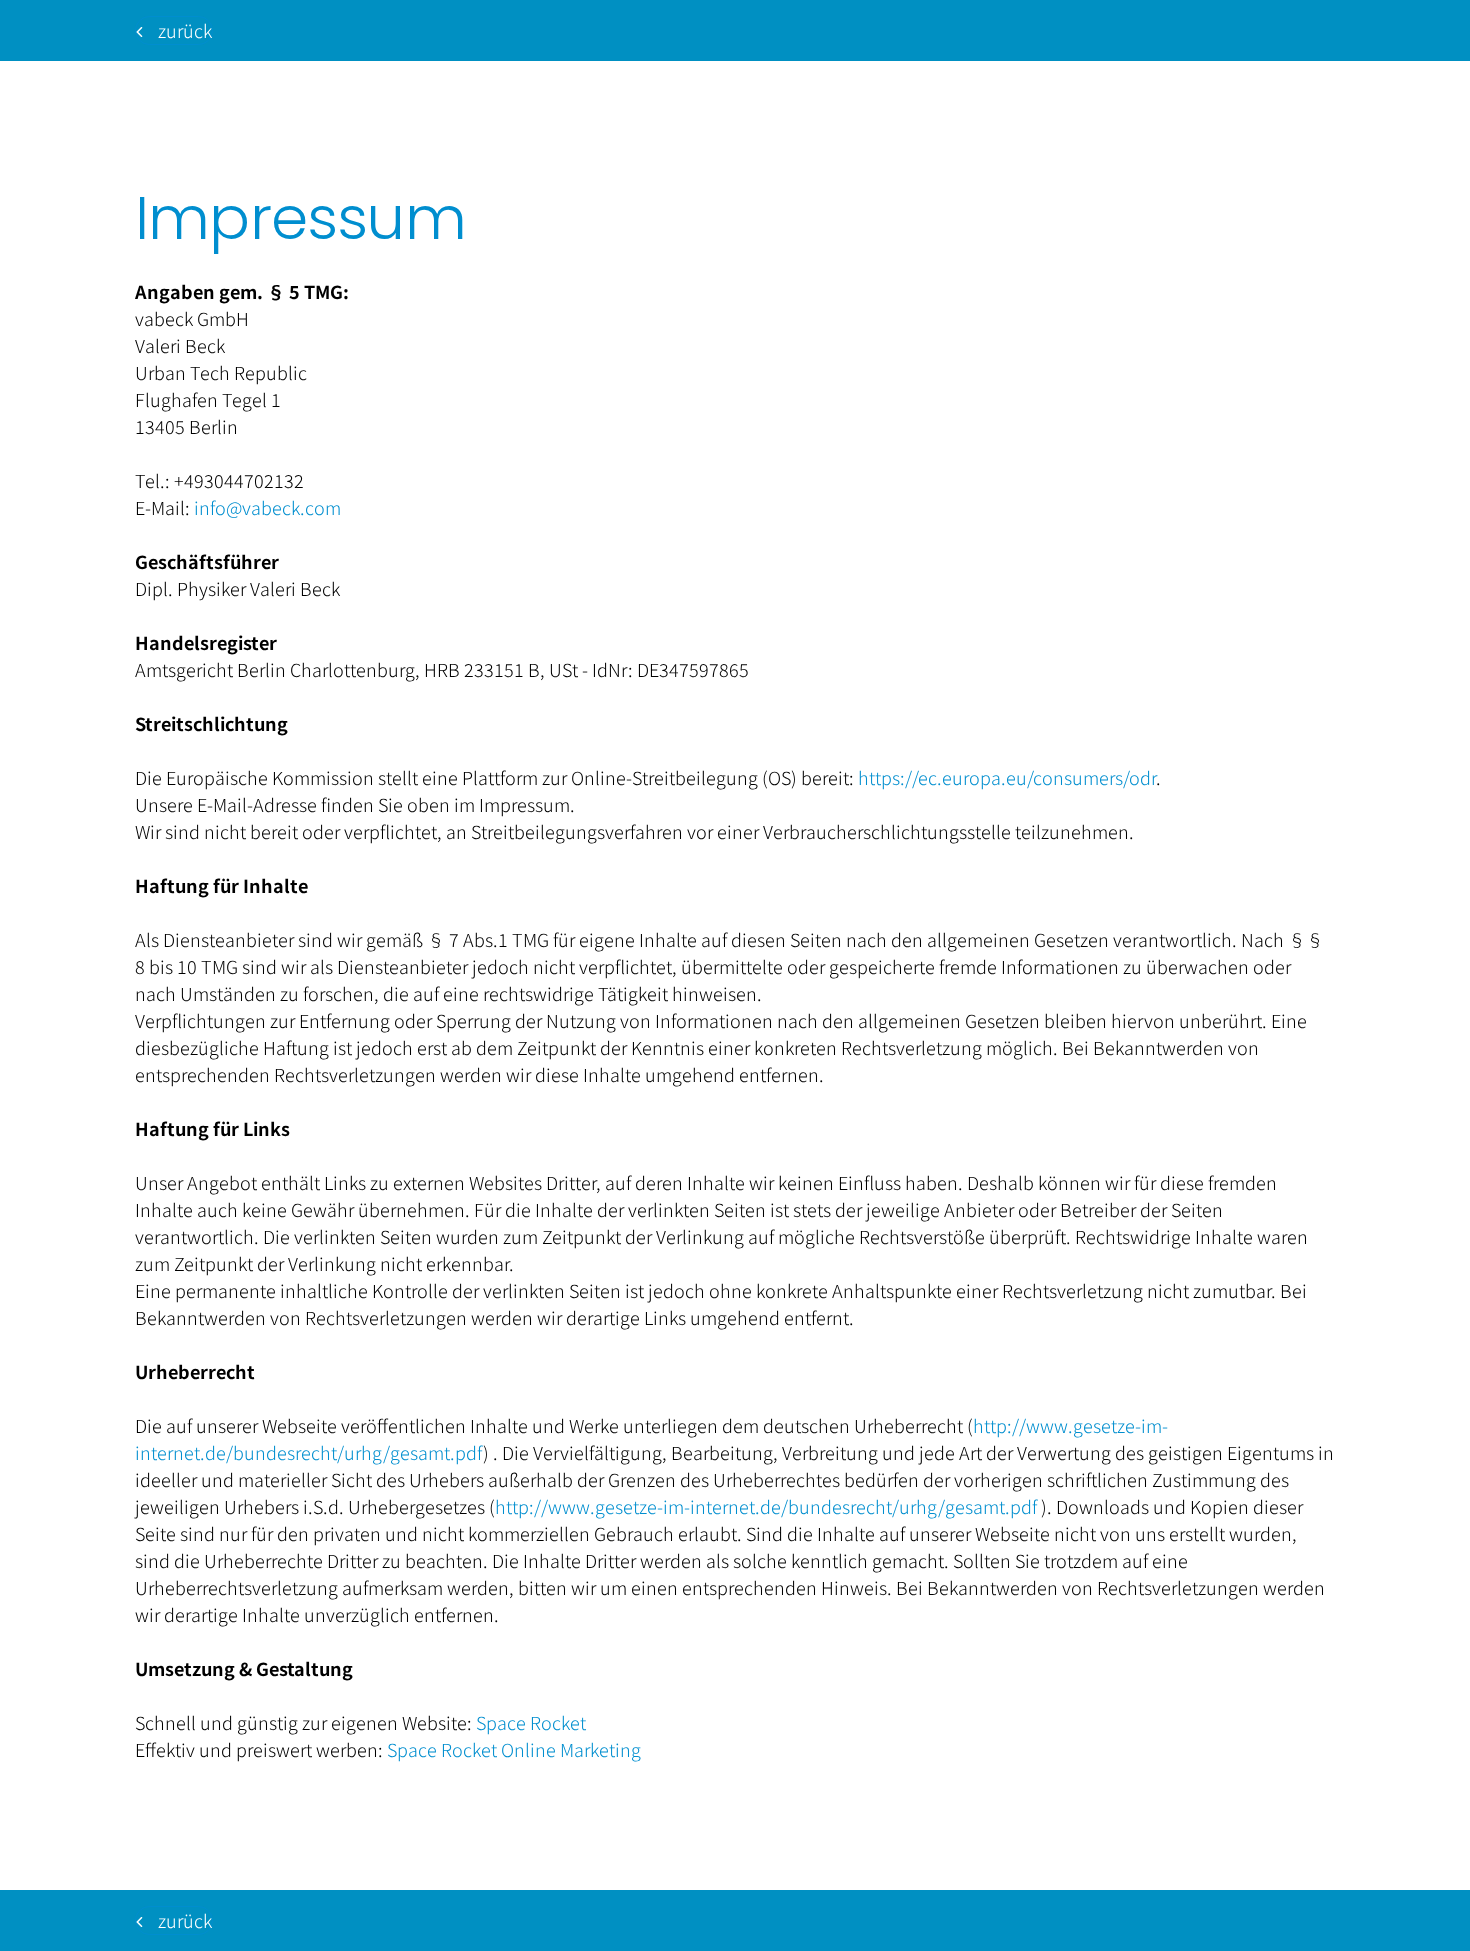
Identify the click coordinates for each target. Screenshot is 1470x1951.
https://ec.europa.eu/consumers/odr (1007, 777)
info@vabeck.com (267, 507)
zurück (185, 30)
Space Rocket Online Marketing (514, 1749)
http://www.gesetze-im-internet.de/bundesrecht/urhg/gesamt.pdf (766, 1506)
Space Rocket (531, 1722)
